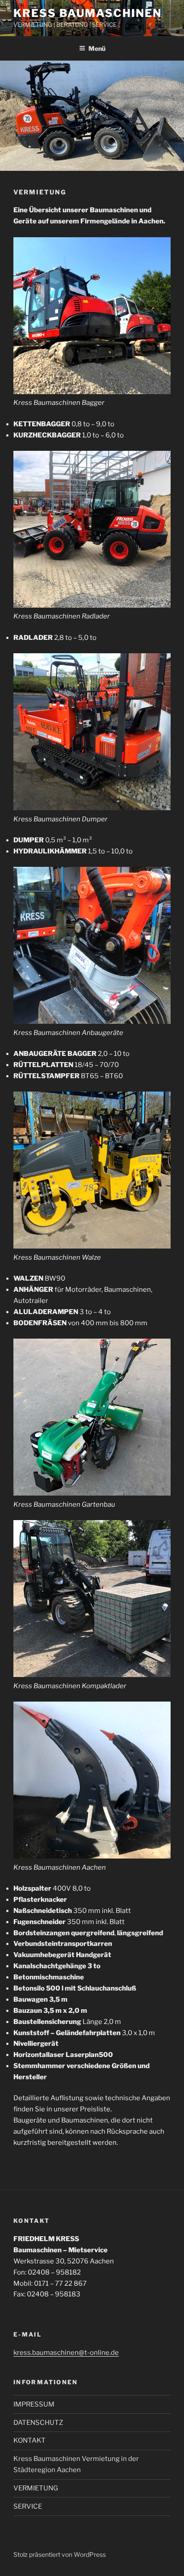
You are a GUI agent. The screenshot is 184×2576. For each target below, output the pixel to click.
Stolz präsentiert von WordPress (60, 2554)
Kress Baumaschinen (88, 13)
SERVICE (28, 2506)
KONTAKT (29, 2440)
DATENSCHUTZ (38, 2423)
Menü (97, 48)
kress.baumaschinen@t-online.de (66, 2353)
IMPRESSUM (34, 2404)
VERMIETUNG (36, 2488)
